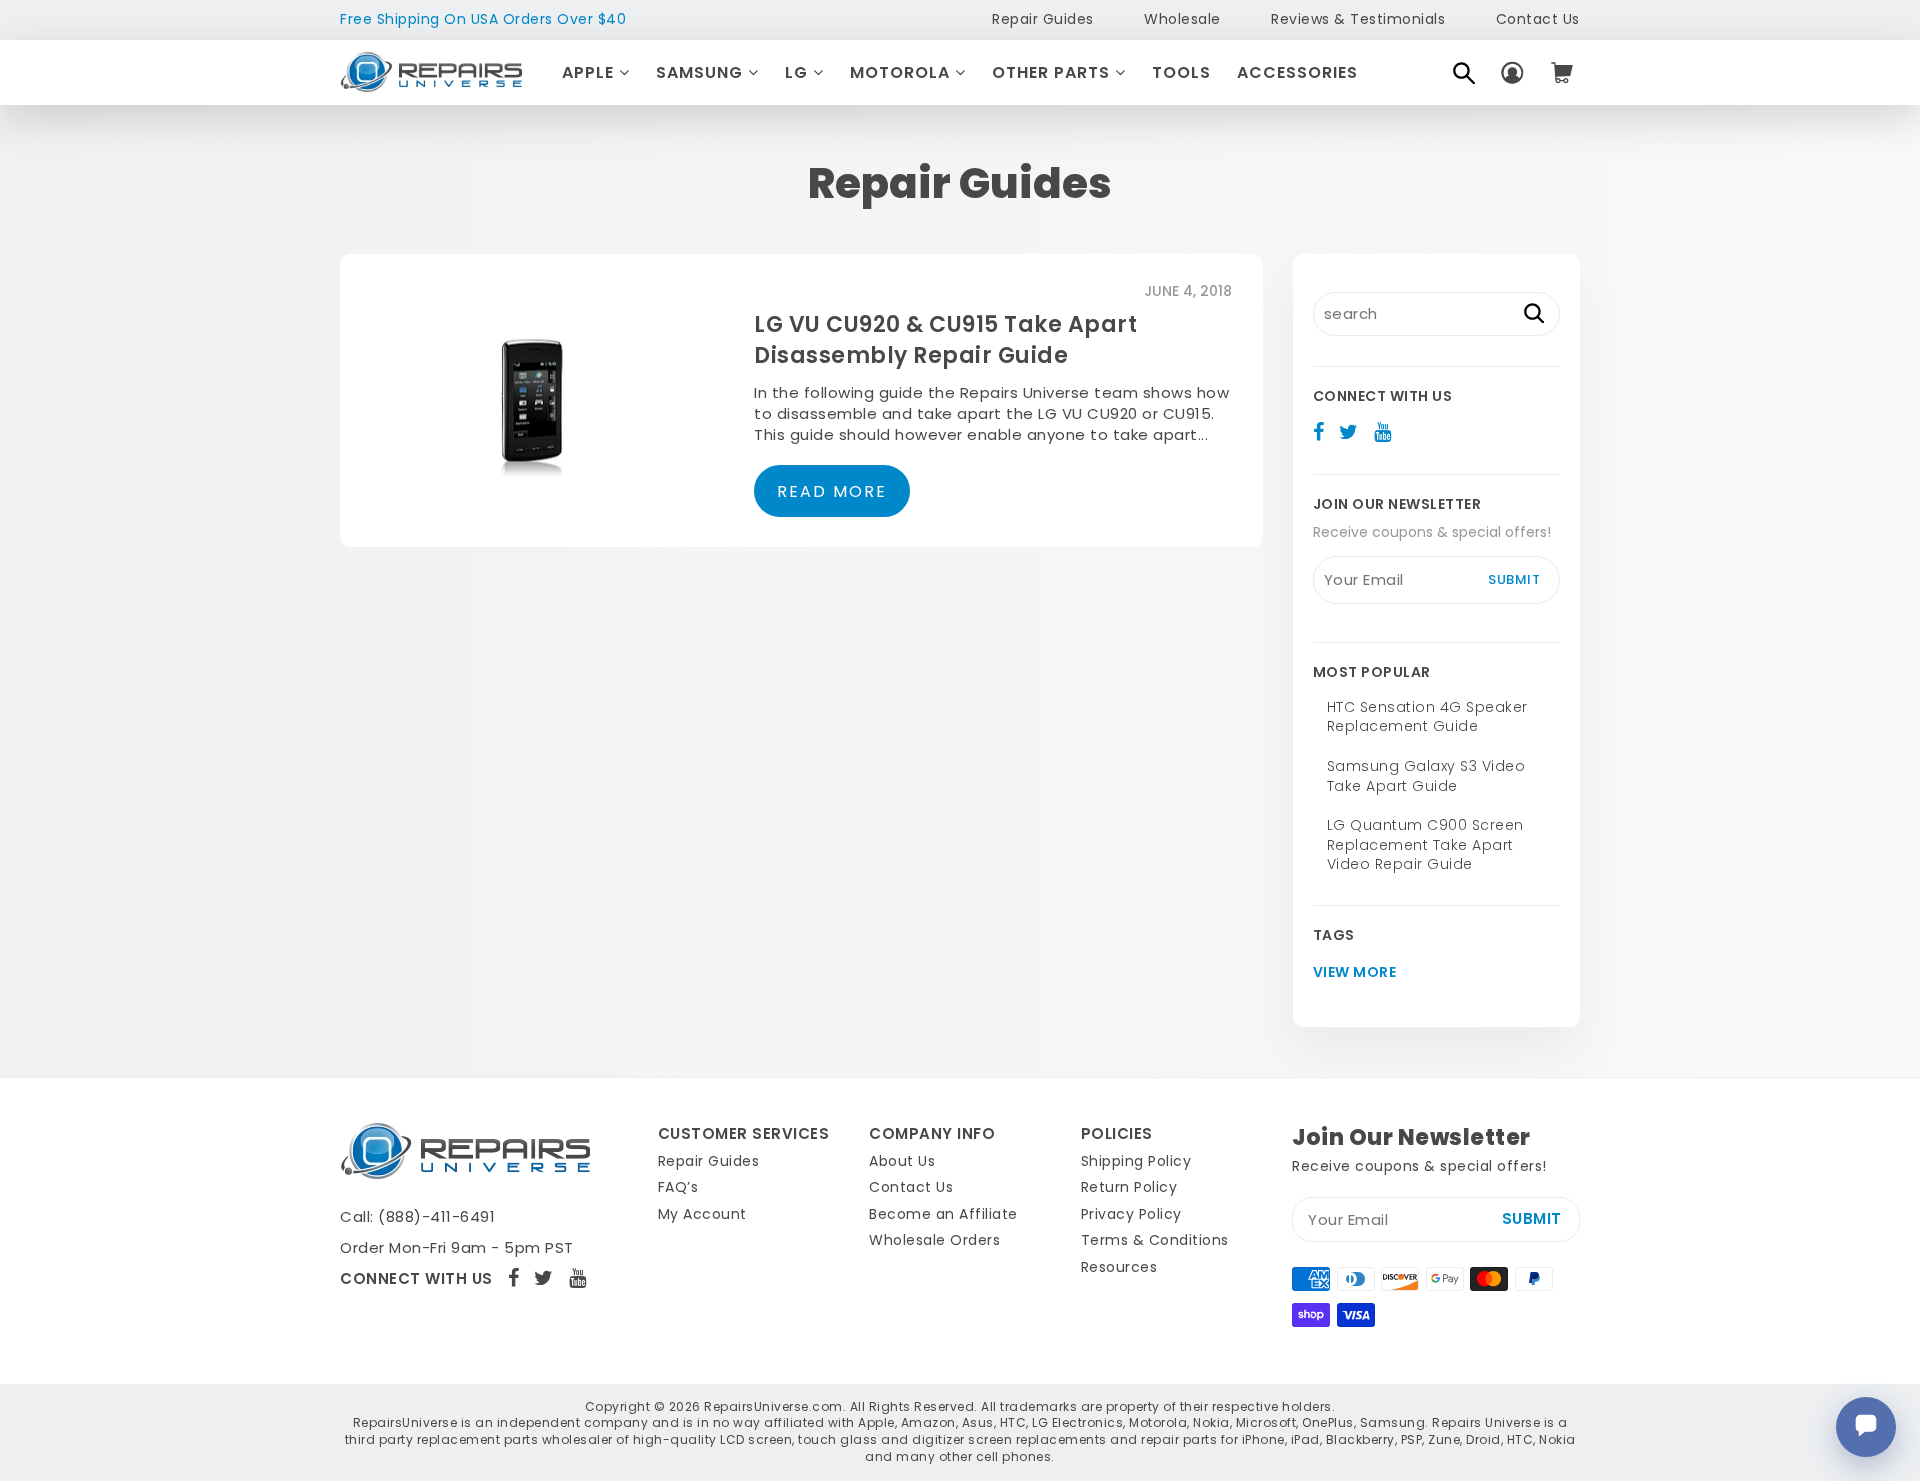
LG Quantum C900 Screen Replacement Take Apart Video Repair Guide (1425, 844)
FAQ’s (678, 1187)
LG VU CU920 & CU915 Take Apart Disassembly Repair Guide (945, 340)
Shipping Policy (1136, 1161)
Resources (1119, 1267)
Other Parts (1053, 72)
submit (1514, 579)
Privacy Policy (1131, 1214)
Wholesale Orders (934, 1240)
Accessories (1297, 72)
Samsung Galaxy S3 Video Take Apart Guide (1426, 776)
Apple (590, 72)
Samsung (702, 72)
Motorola (902, 72)
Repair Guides (1043, 19)
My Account (702, 1214)
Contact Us (1538, 19)
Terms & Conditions (1155, 1240)
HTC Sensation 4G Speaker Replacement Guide (1427, 717)
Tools (1181, 72)
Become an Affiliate (943, 1214)
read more (832, 491)
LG (799, 72)
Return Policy (1129, 1187)
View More (1355, 972)
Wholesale (1182, 19)
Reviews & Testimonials (1358, 19)
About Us (902, 1161)
